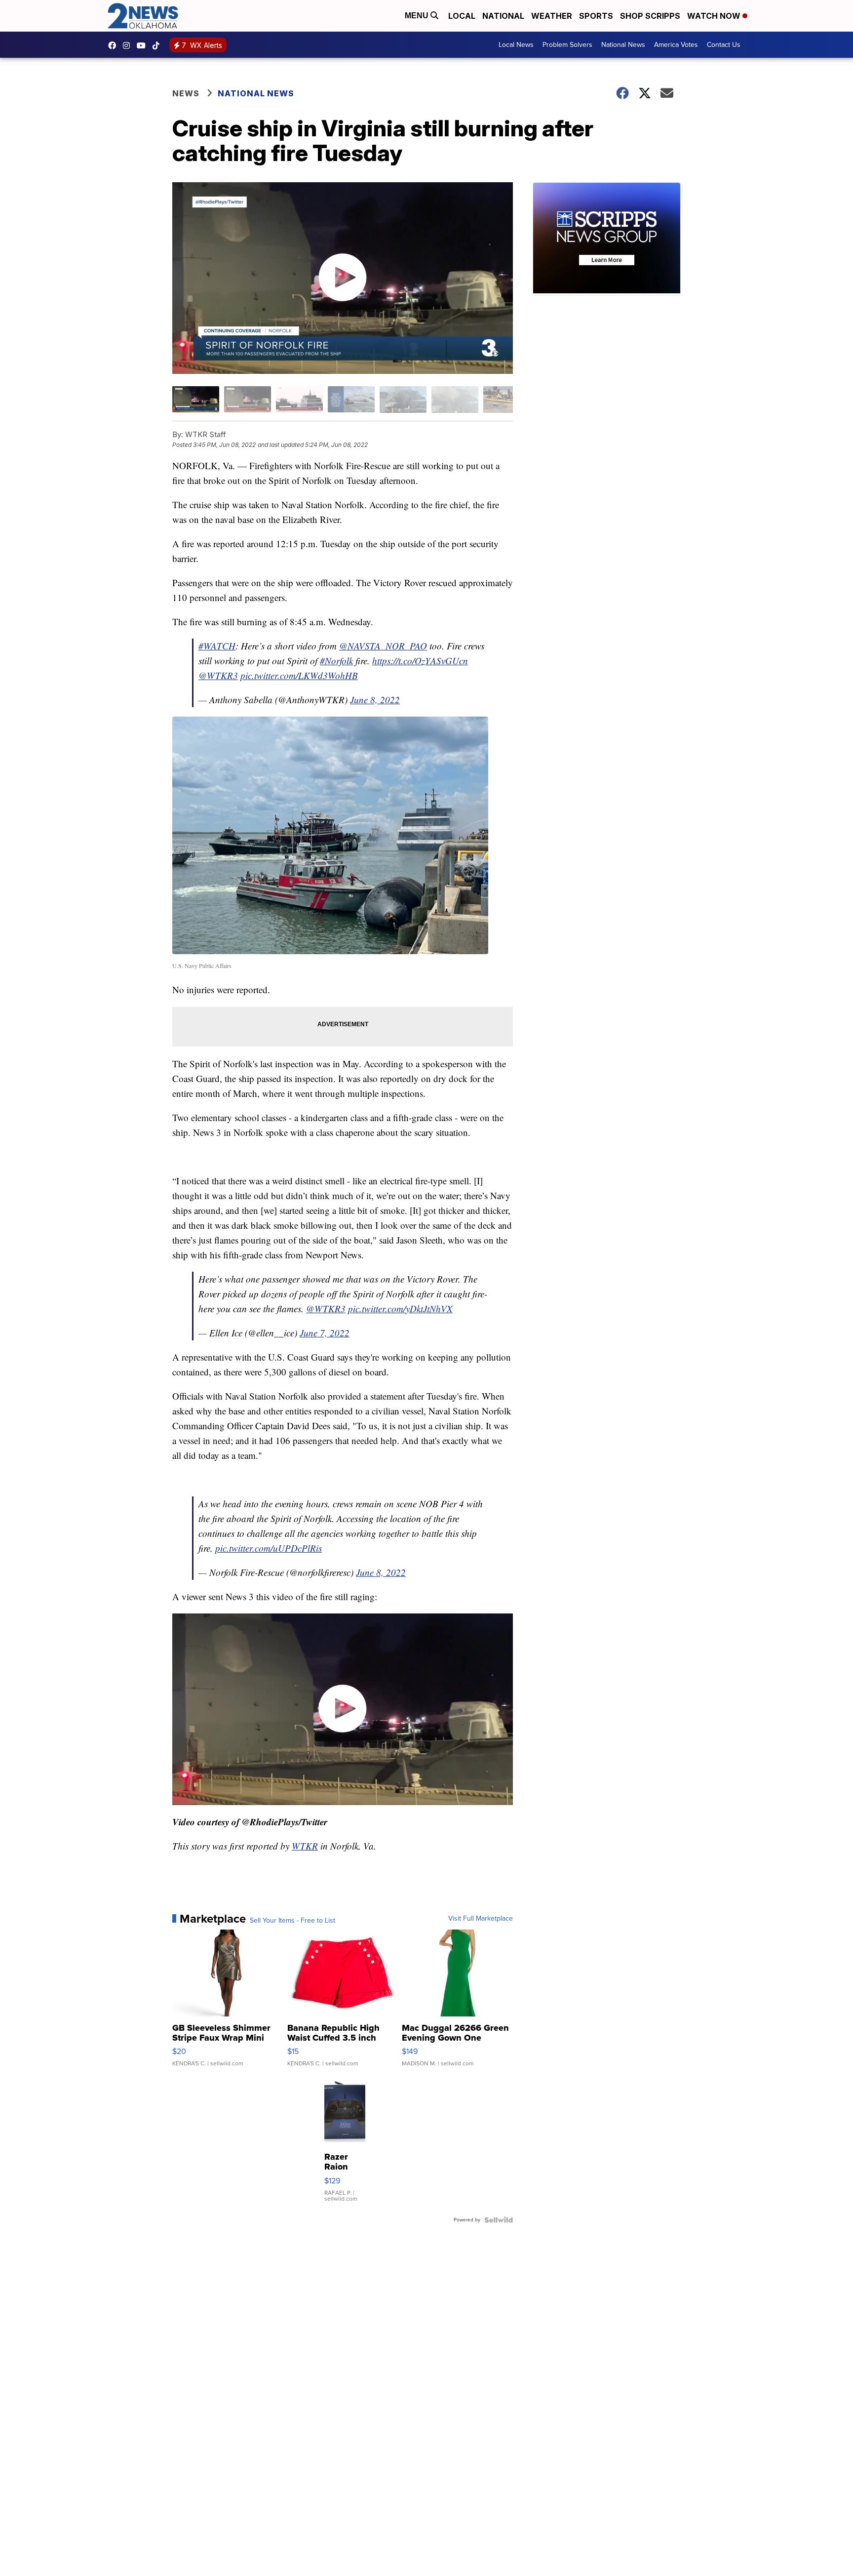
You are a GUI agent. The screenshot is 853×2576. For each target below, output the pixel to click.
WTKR (305, 1846)
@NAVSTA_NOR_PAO (383, 646)
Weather (552, 16)
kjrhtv (115, 45)
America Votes (676, 45)
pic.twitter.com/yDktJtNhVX (400, 1308)
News (186, 93)
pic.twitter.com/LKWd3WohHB (299, 675)
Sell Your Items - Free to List (292, 1921)
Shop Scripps (650, 16)
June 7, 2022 (325, 1333)
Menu (418, 16)
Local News (516, 45)
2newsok (129, 45)
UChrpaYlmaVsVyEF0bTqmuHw (144, 45)
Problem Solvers (567, 45)
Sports (596, 16)
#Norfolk (336, 661)
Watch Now (715, 16)
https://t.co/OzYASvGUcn (420, 661)
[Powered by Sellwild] (499, 2220)
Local (462, 16)
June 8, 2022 (375, 700)
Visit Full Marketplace (481, 1919)
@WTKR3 (218, 675)
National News (623, 45)
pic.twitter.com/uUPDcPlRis (269, 1548)
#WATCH (217, 646)
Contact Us (724, 45)
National (503, 16)
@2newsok (158, 45)
